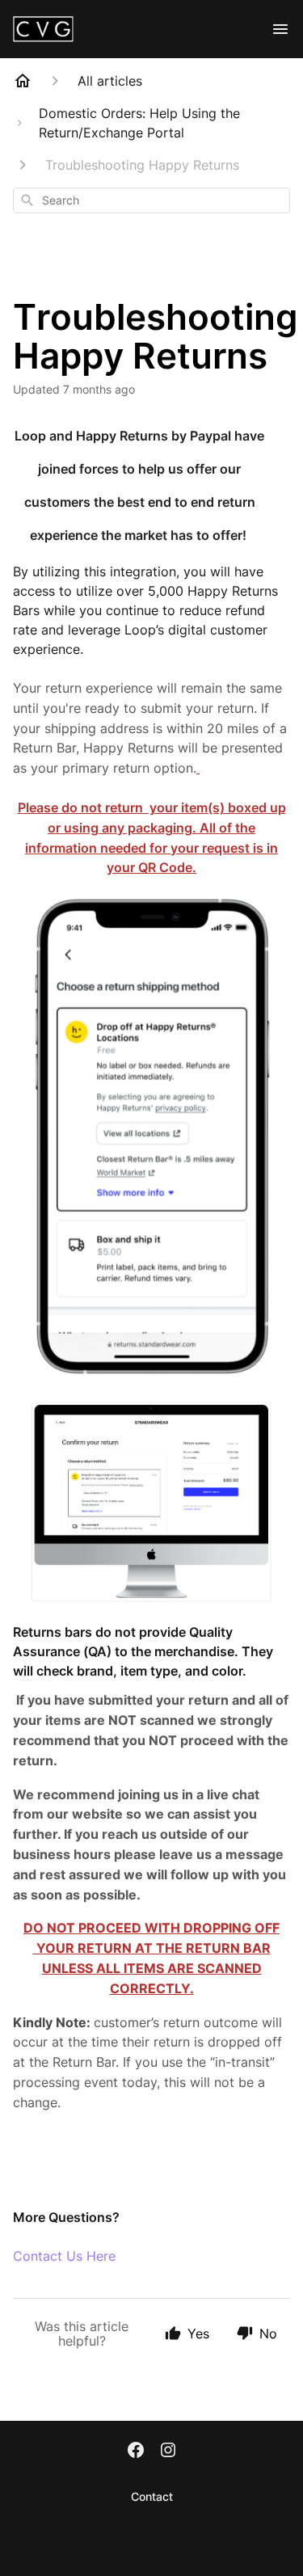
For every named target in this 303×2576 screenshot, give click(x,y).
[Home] (23, 81)
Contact (152, 2496)
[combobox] (151, 200)
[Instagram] (168, 2452)
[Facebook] (136, 2452)
